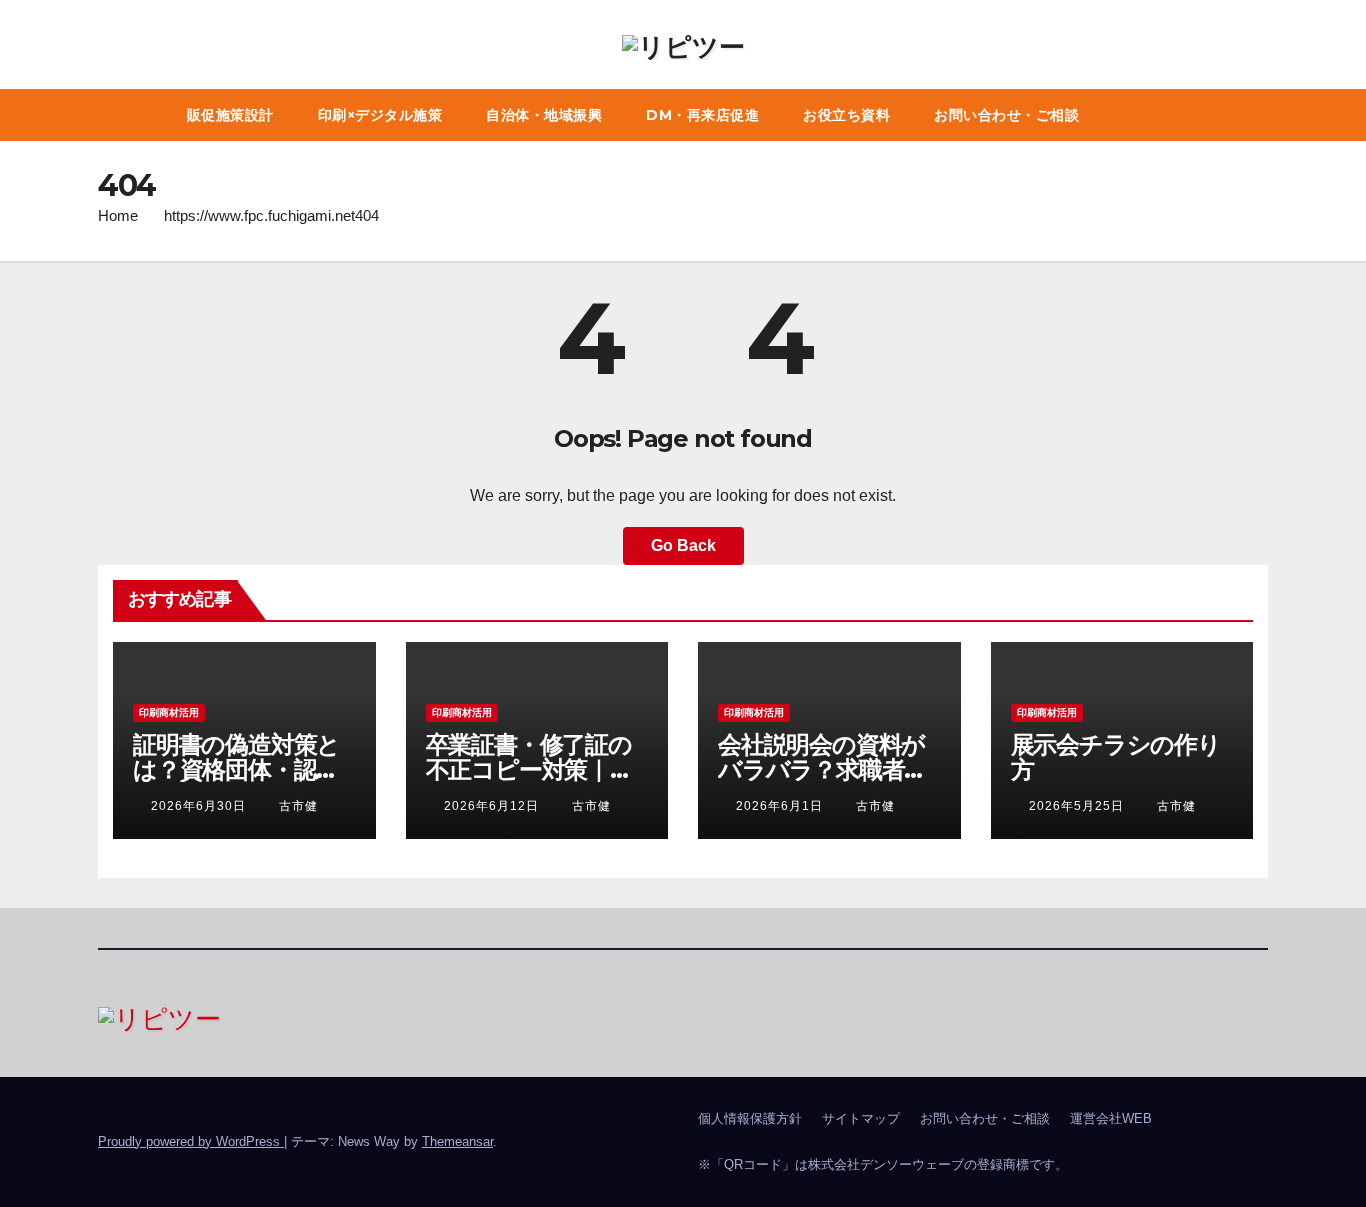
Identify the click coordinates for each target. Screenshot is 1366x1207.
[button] (1258, 114)
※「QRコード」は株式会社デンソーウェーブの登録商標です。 (883, 1164)
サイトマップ (861, 1118)
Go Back (683, 545)
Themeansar (457, 1141)
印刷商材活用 (169, 712)
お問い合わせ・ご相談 (1006, 115)
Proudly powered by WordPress (191, 1141)
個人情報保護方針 (750, 1118)
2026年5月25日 (1078, 806)
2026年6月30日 (200, 806)
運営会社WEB (1111, 1118)
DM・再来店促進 (702, 115)
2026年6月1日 (781, 806)
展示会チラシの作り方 (1116, 757)
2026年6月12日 (493, 806)
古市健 (298, 806)
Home (118, 215)
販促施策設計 (230, 115)
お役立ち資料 (846, 115)
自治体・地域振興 (544, 115)
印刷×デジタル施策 (380, 115)
